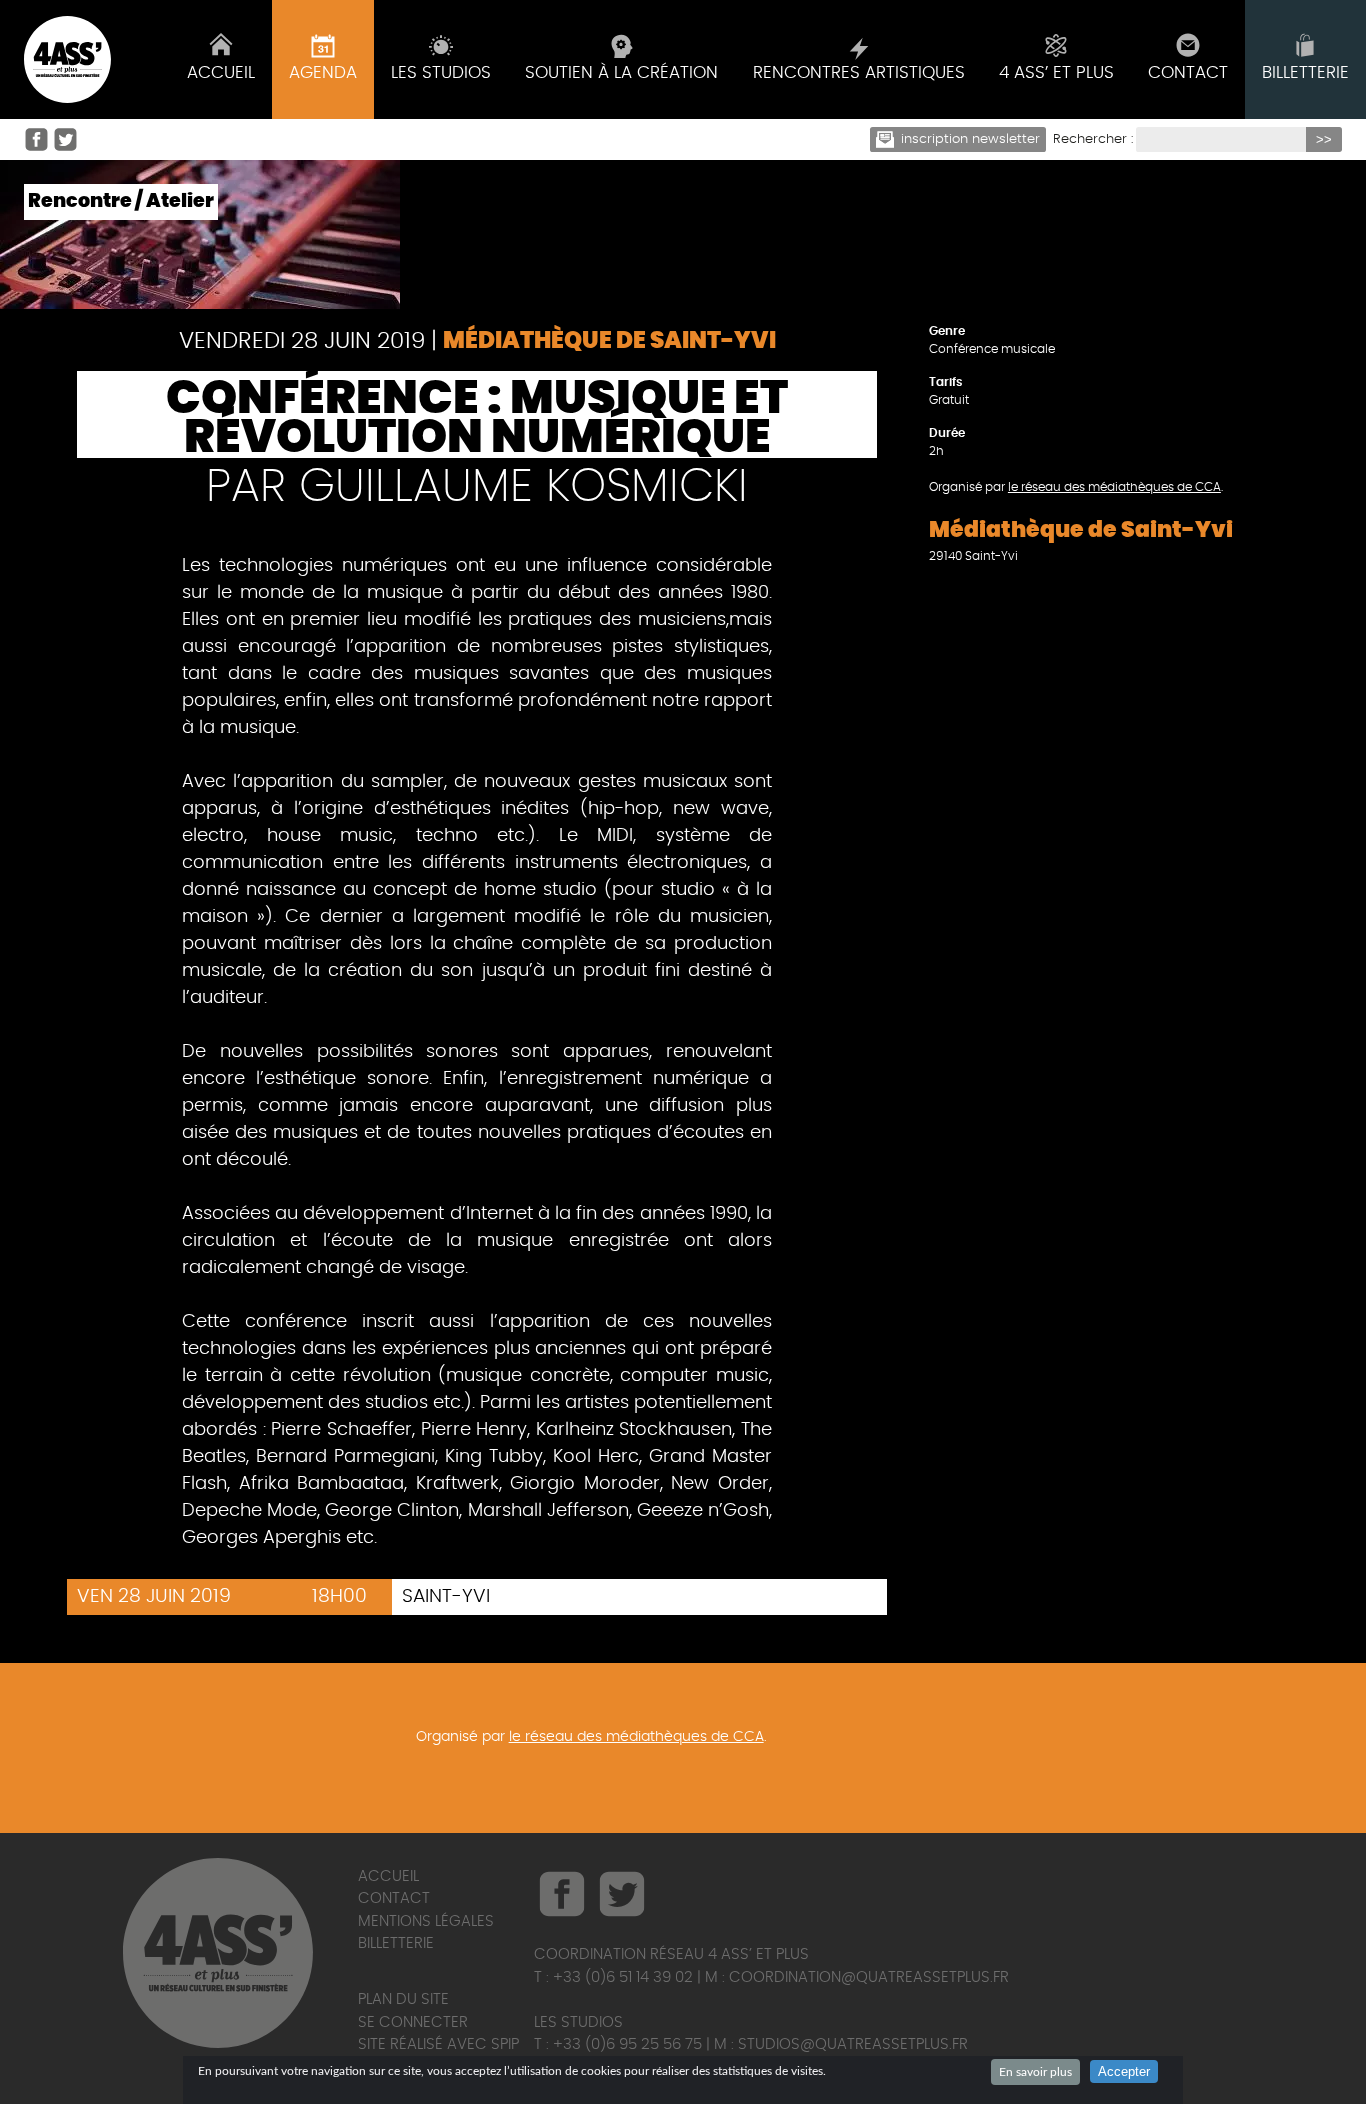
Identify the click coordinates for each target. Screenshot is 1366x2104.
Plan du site (403, 1999)
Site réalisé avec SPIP (438, 2044)
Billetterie (396, 1943)
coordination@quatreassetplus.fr (869, 1977)
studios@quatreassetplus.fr (853, 2044)
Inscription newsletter (970, 139)
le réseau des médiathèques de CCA (1114, 487)
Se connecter (413, 2022)
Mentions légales (426, 1921)
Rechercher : (1093, 139)
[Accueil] (67, 59)
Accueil (388, 1876)
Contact (394, 1898)
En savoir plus (1035, 2072)
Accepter (1124, 2071)
